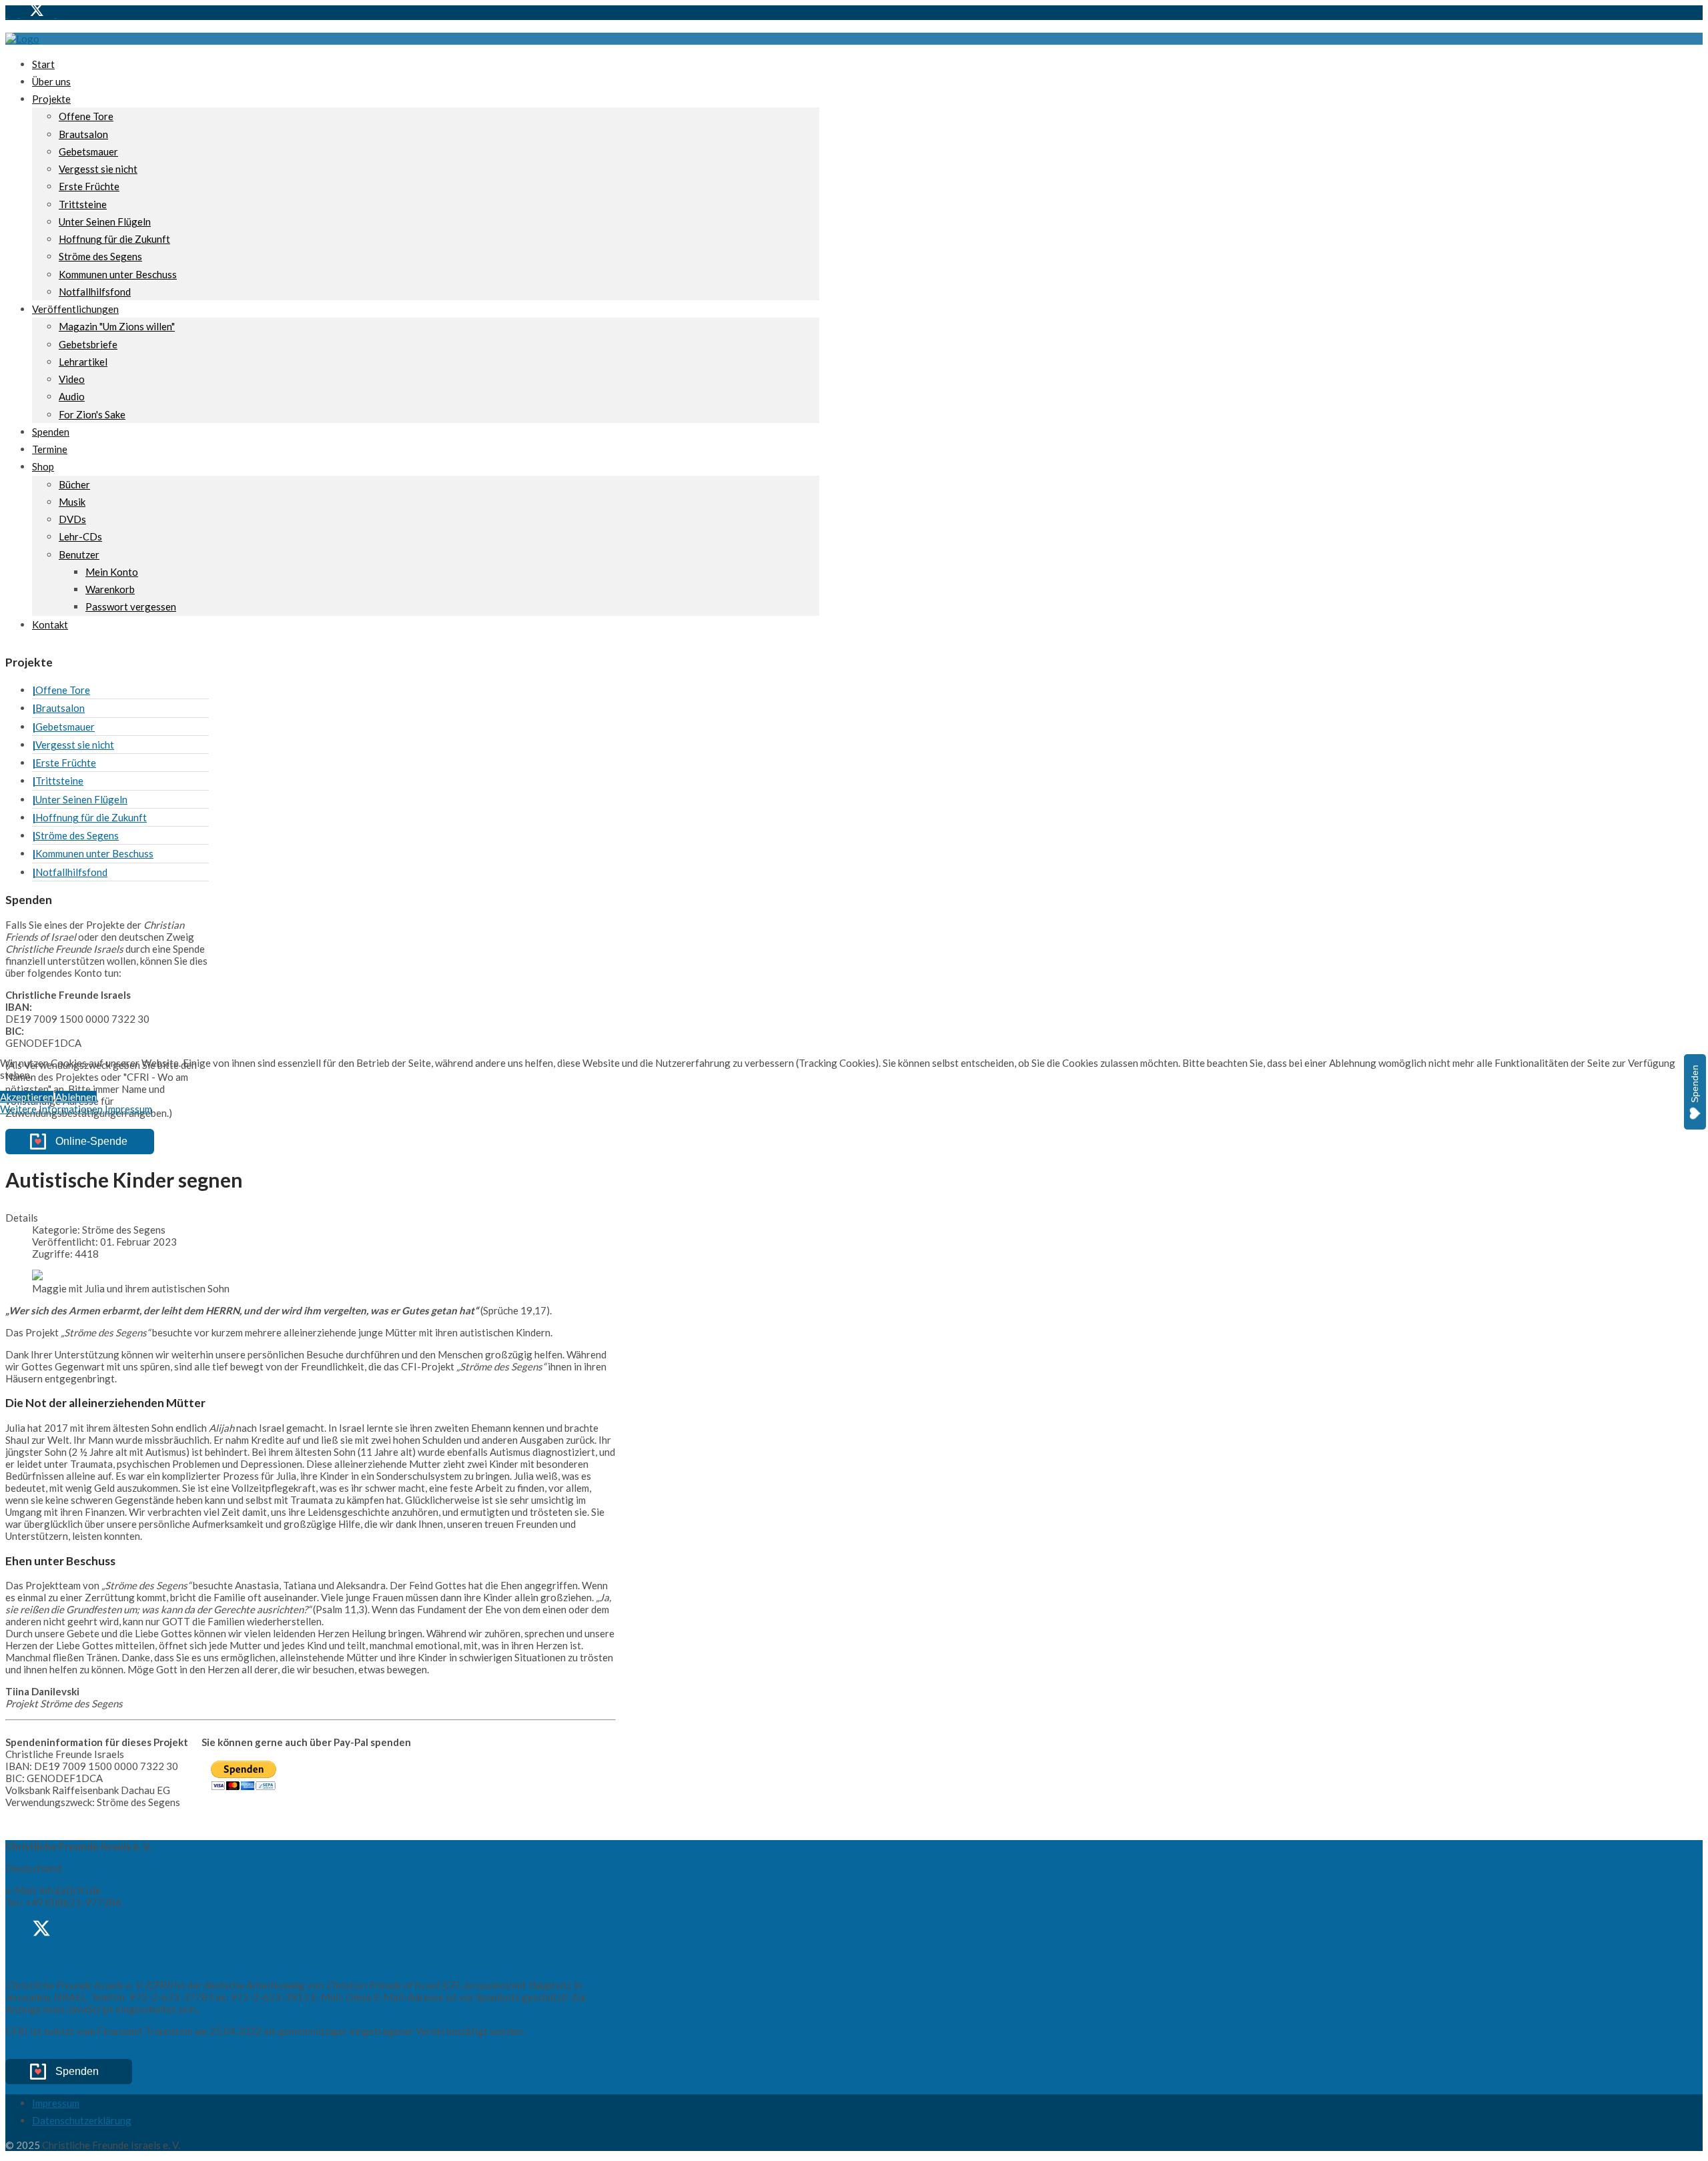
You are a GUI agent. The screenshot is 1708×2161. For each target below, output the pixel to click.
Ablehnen (76, 1097)
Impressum (128, 1109)
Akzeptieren (27, 1097)
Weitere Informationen (51, 1109)
